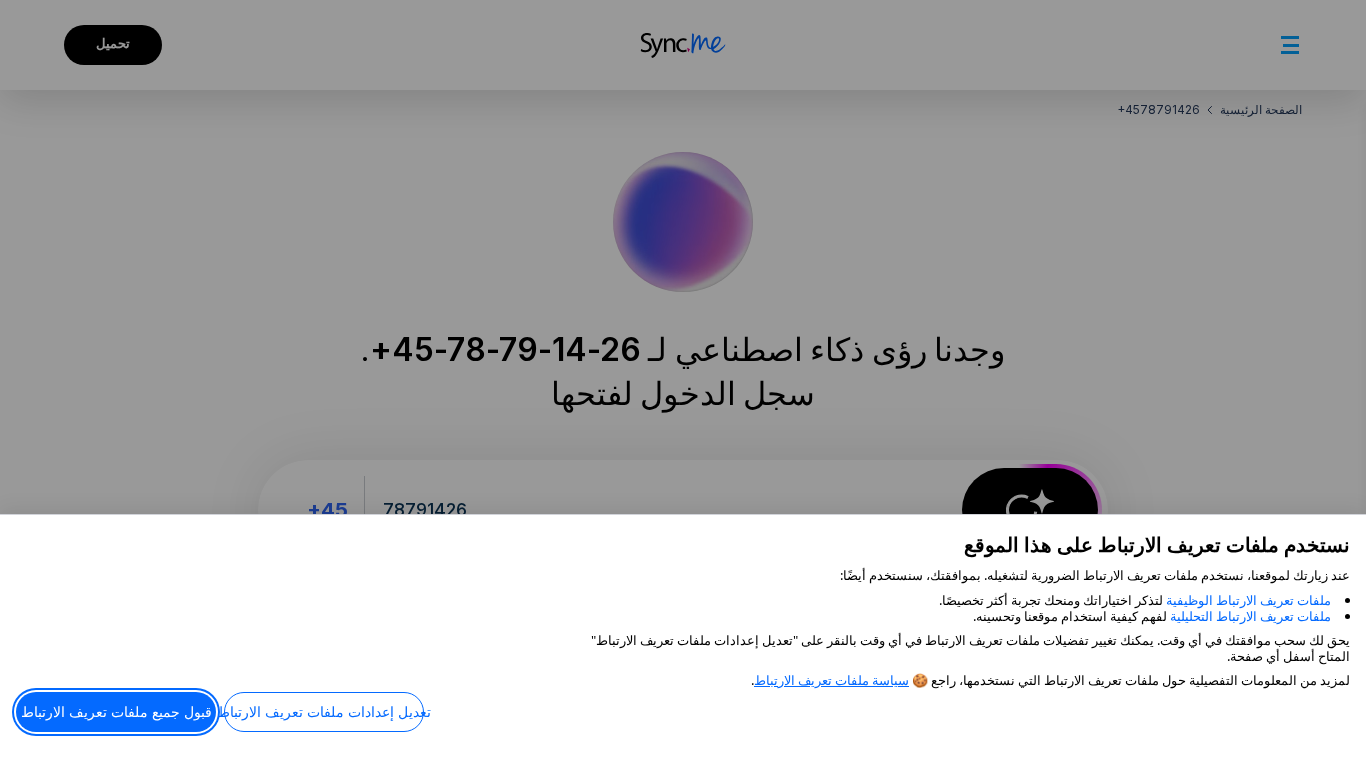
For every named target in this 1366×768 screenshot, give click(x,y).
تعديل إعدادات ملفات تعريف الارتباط (324, 711)
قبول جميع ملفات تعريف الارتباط (116, 711)
